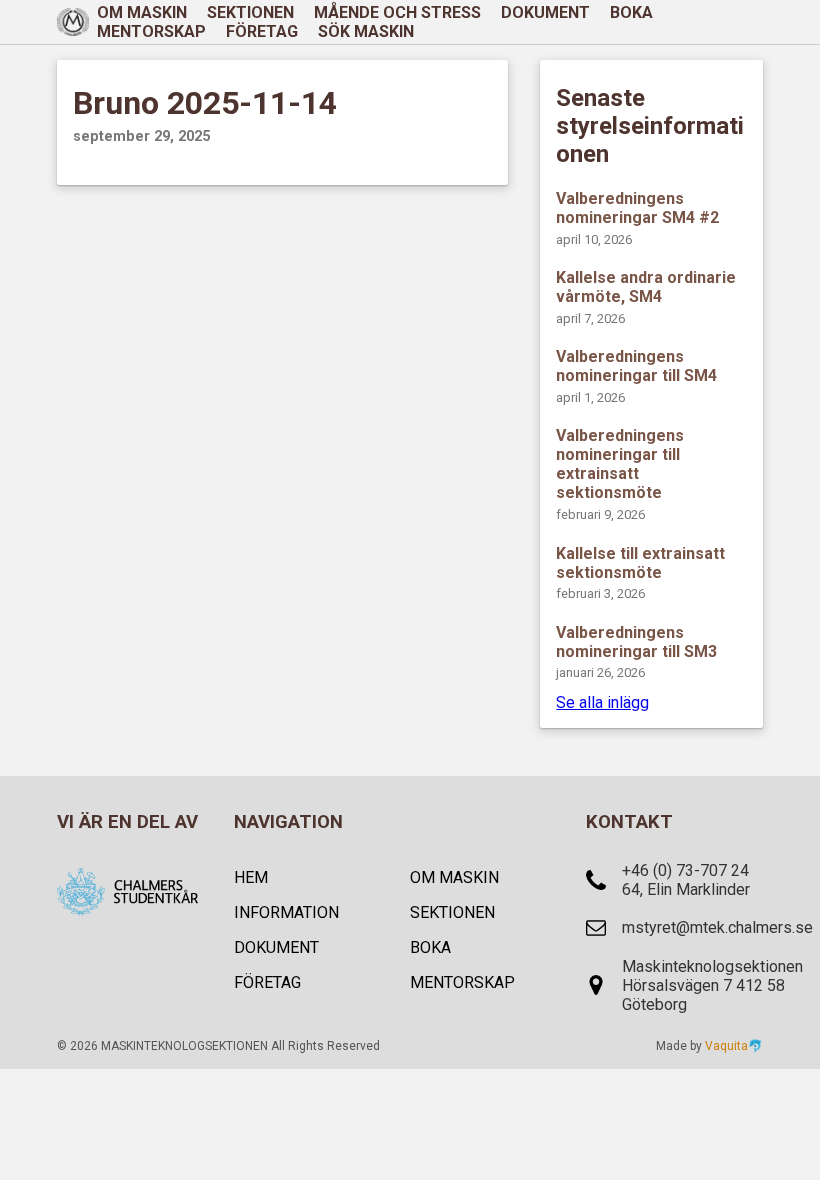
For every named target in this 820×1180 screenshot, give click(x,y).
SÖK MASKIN (366, 31)
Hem (251, 877)
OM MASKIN (454, 877)
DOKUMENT (545, 12)
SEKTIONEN (452, 912)
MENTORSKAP (151, 31)
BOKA (631, 12)
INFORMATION (286, 912)
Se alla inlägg (602, 702)
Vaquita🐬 (734, 1046)
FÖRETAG (262, 31)
